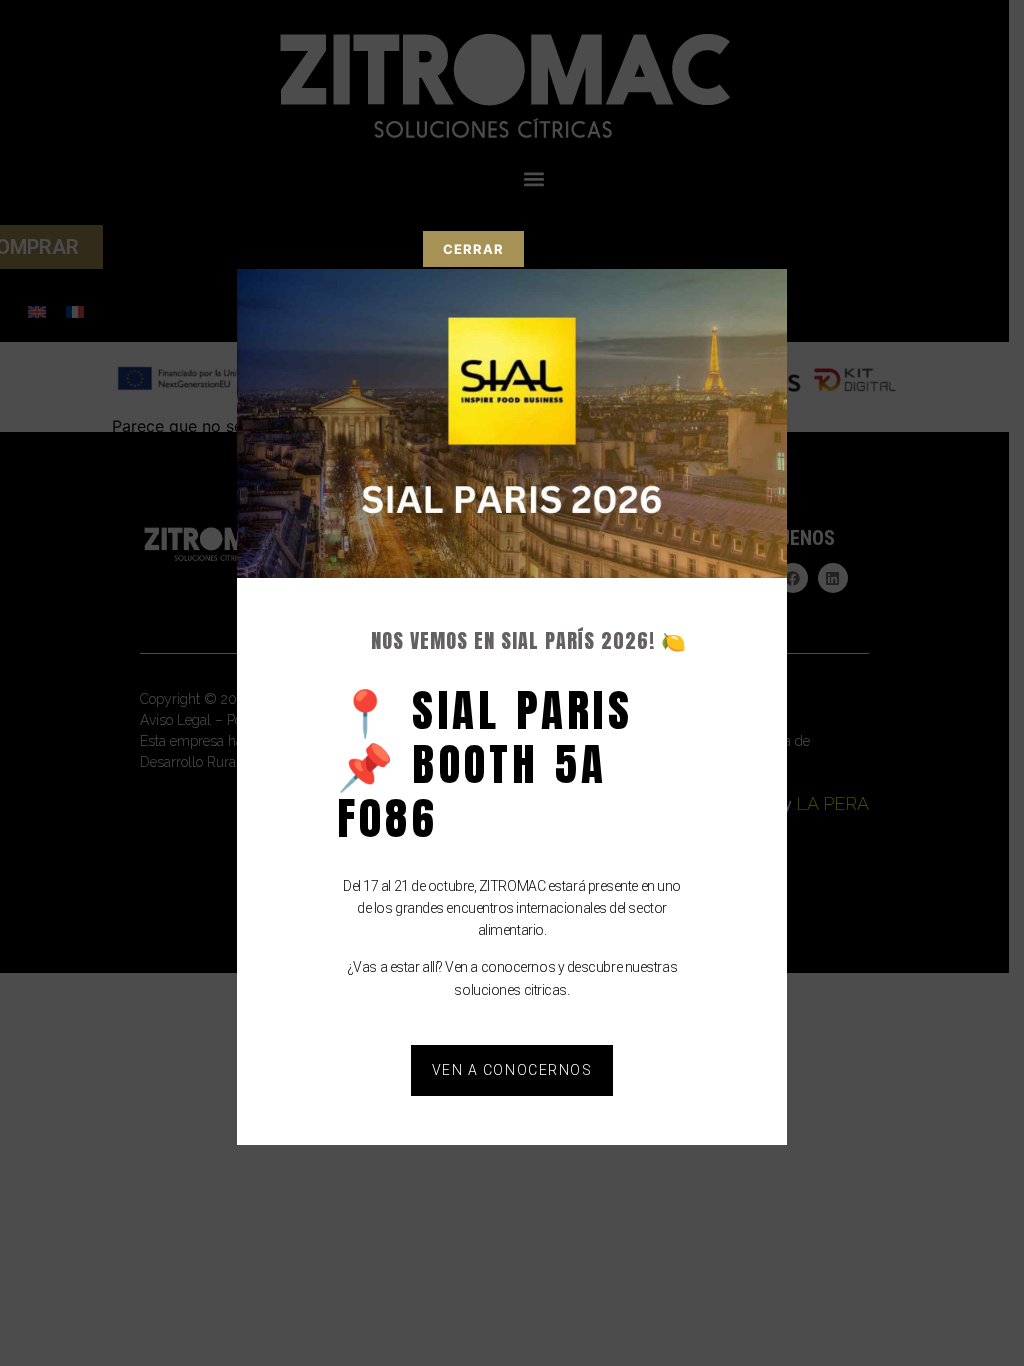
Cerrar (473, 249)
